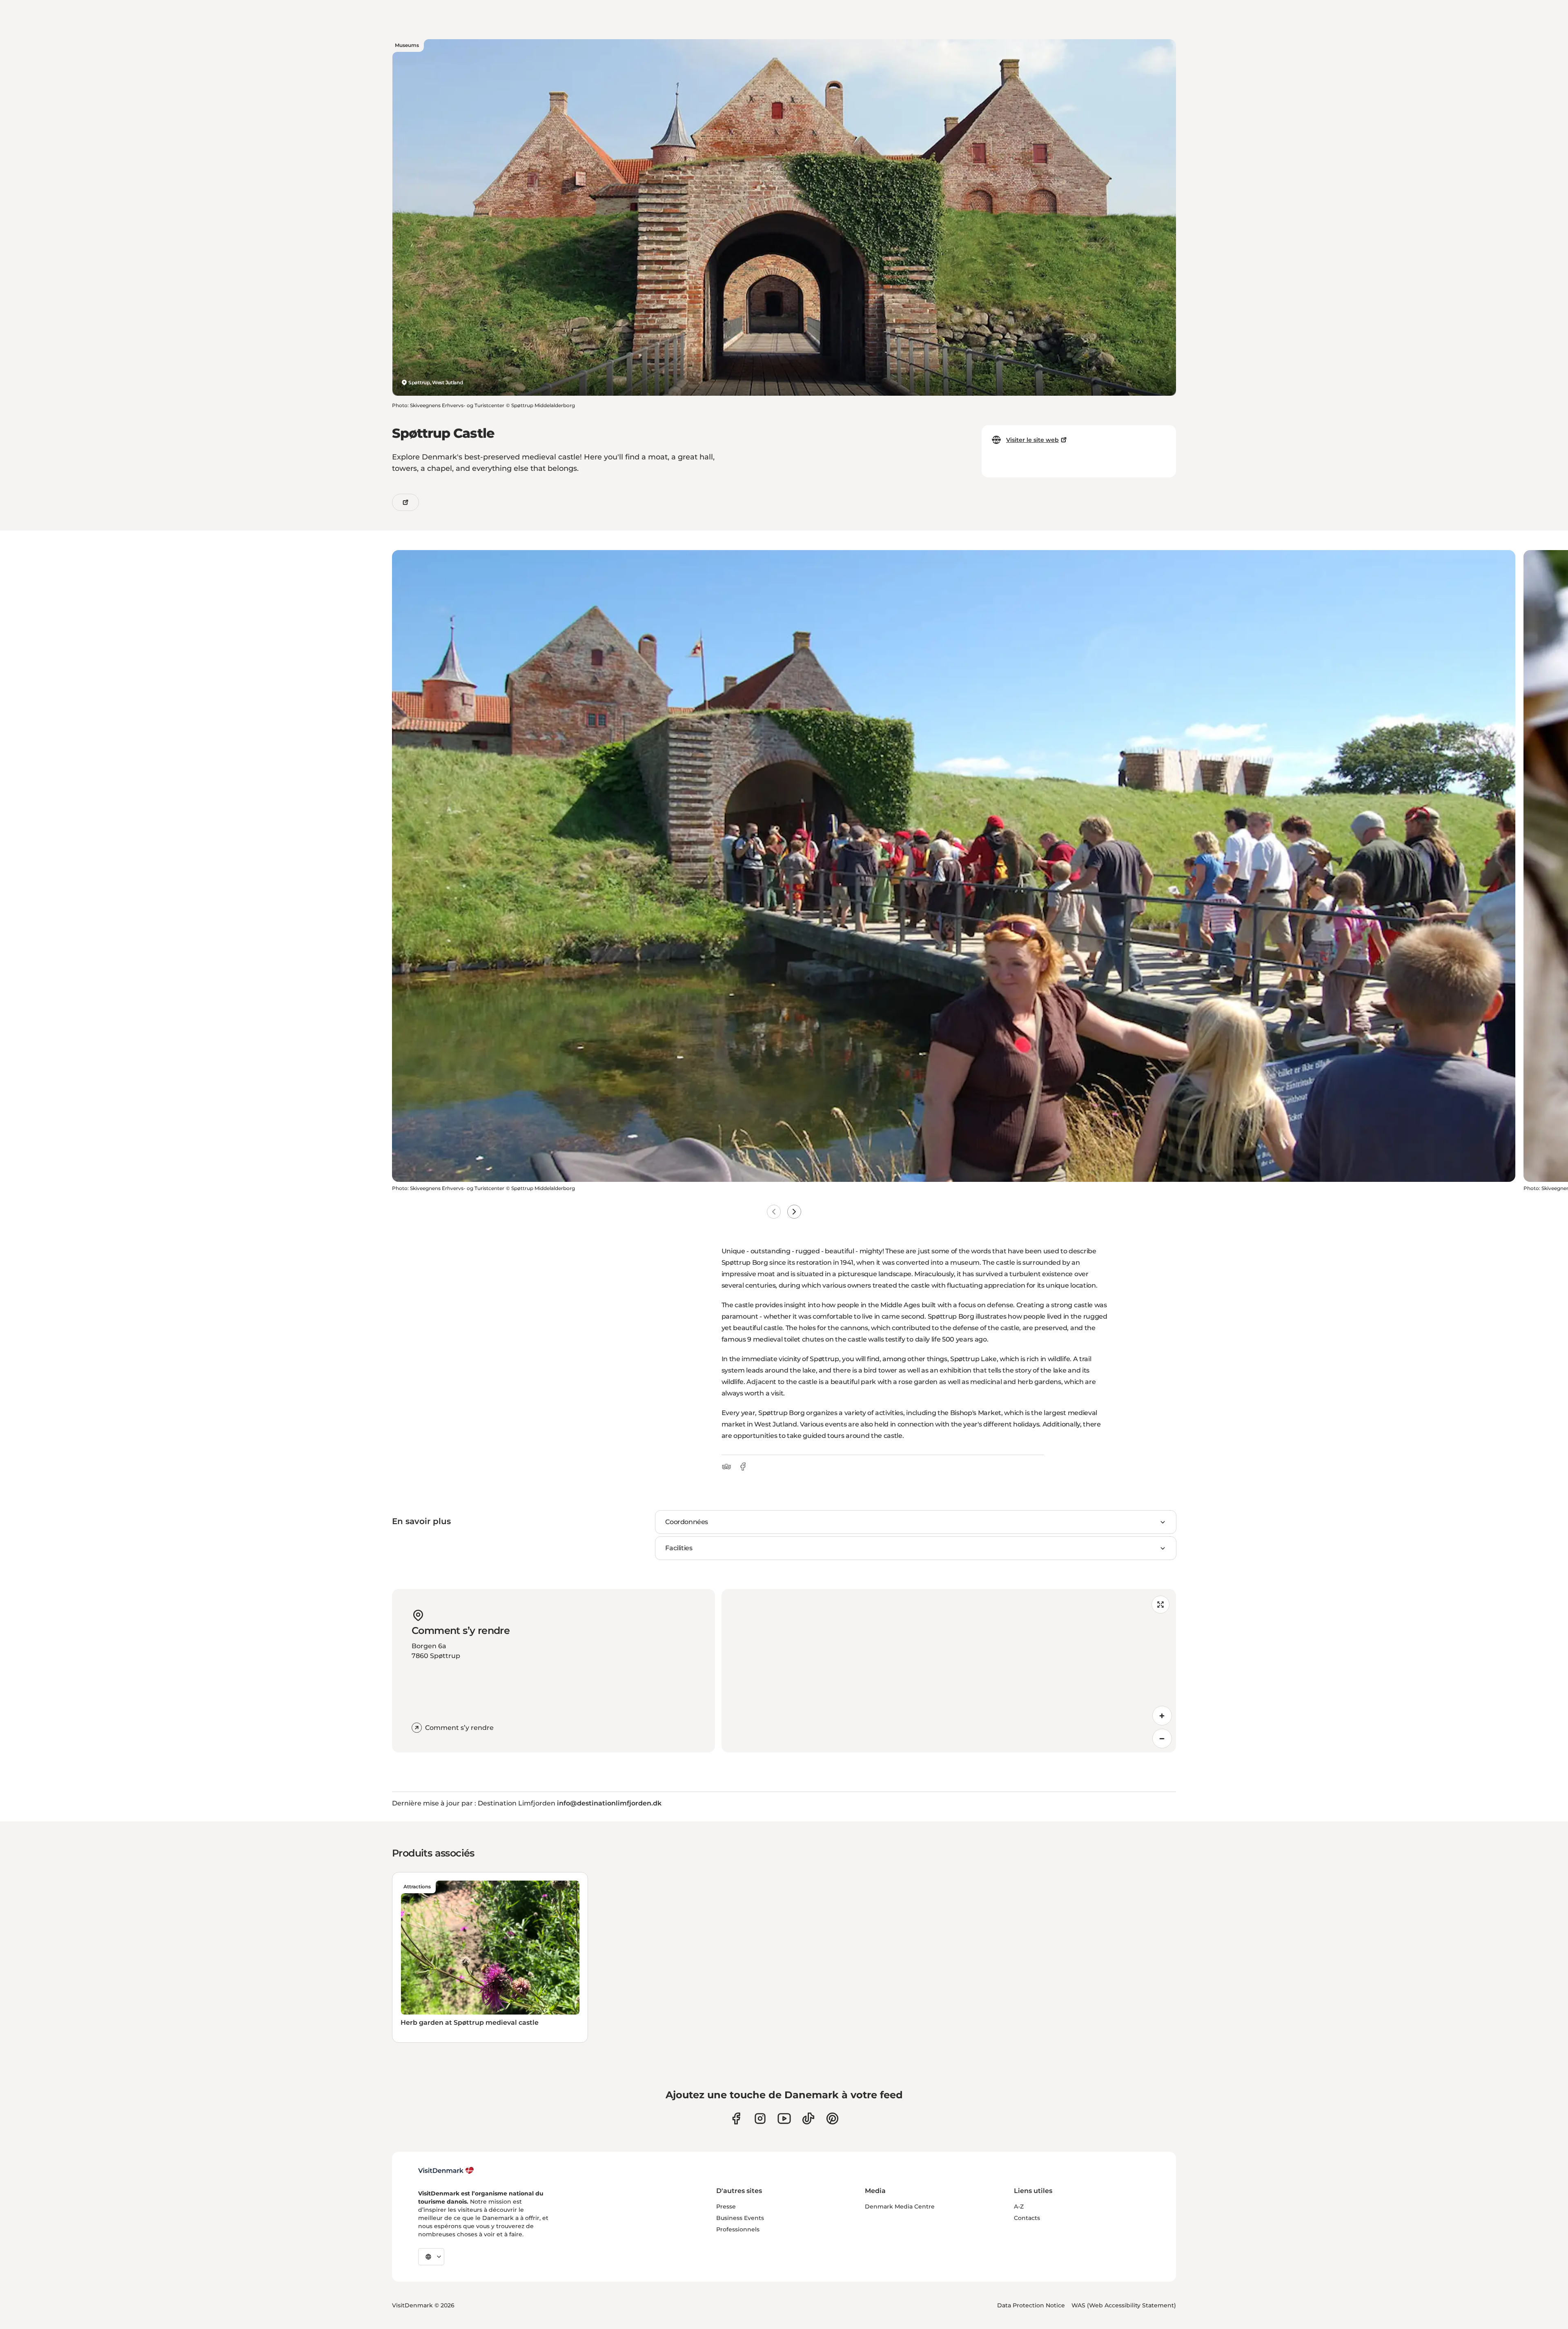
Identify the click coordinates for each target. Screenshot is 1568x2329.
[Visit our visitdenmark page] (784, 2118)
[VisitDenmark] (446, 2171)
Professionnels (738, 2229)
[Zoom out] (1162, 1738)
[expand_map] (1160, 1605)
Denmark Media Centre (900, 2206)
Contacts (1027, 2218)
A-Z (1019, 2206)
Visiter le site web (1032, 440)
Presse (726, 2206)
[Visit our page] (760, 2118)
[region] (949, 1671)
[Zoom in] (1162, 1716)
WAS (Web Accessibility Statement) (1124, 2305)
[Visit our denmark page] (736, 2118)
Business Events (740, 2218)
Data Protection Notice (1031, 2305)
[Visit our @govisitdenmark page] (808, 2118)
